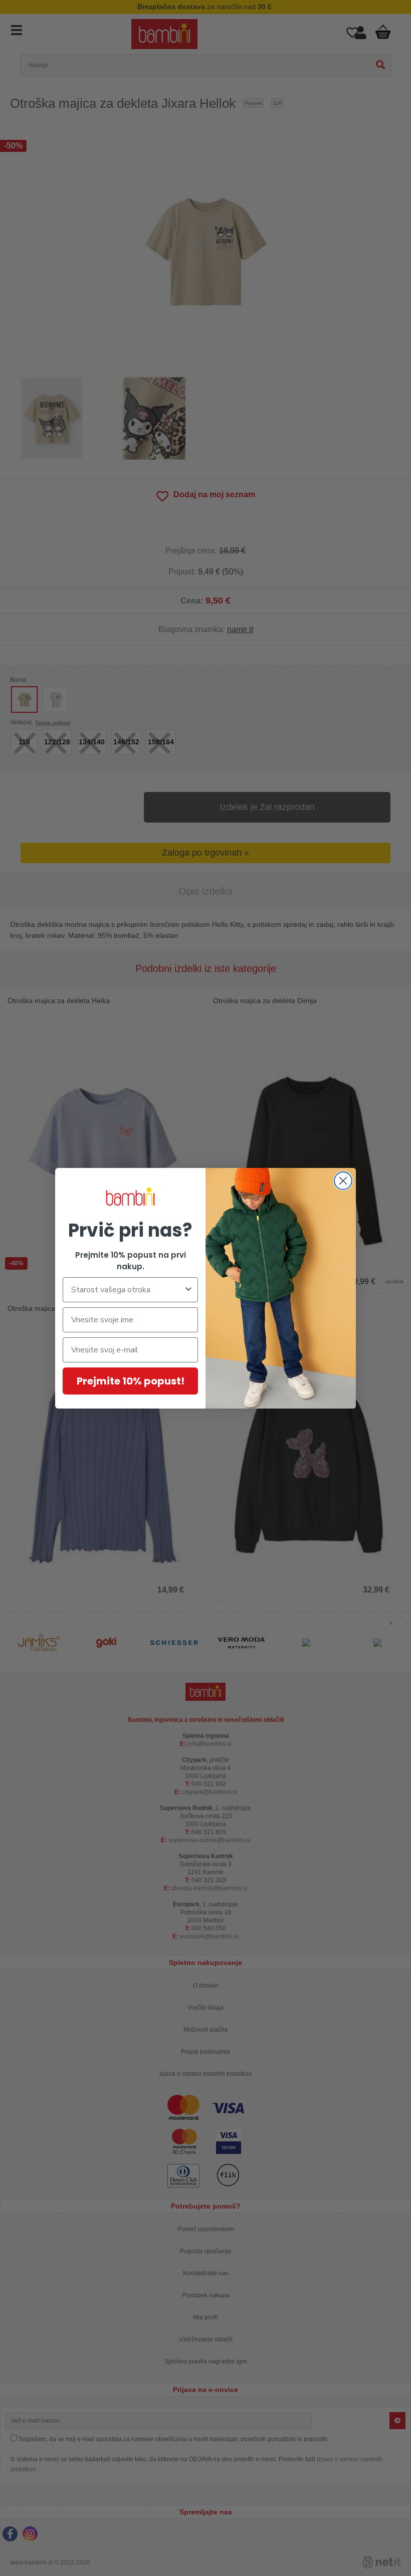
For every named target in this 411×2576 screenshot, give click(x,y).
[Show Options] (188, 1290)
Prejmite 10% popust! (131, 1381)
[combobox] (127, 1290)
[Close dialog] (343, 1181)
